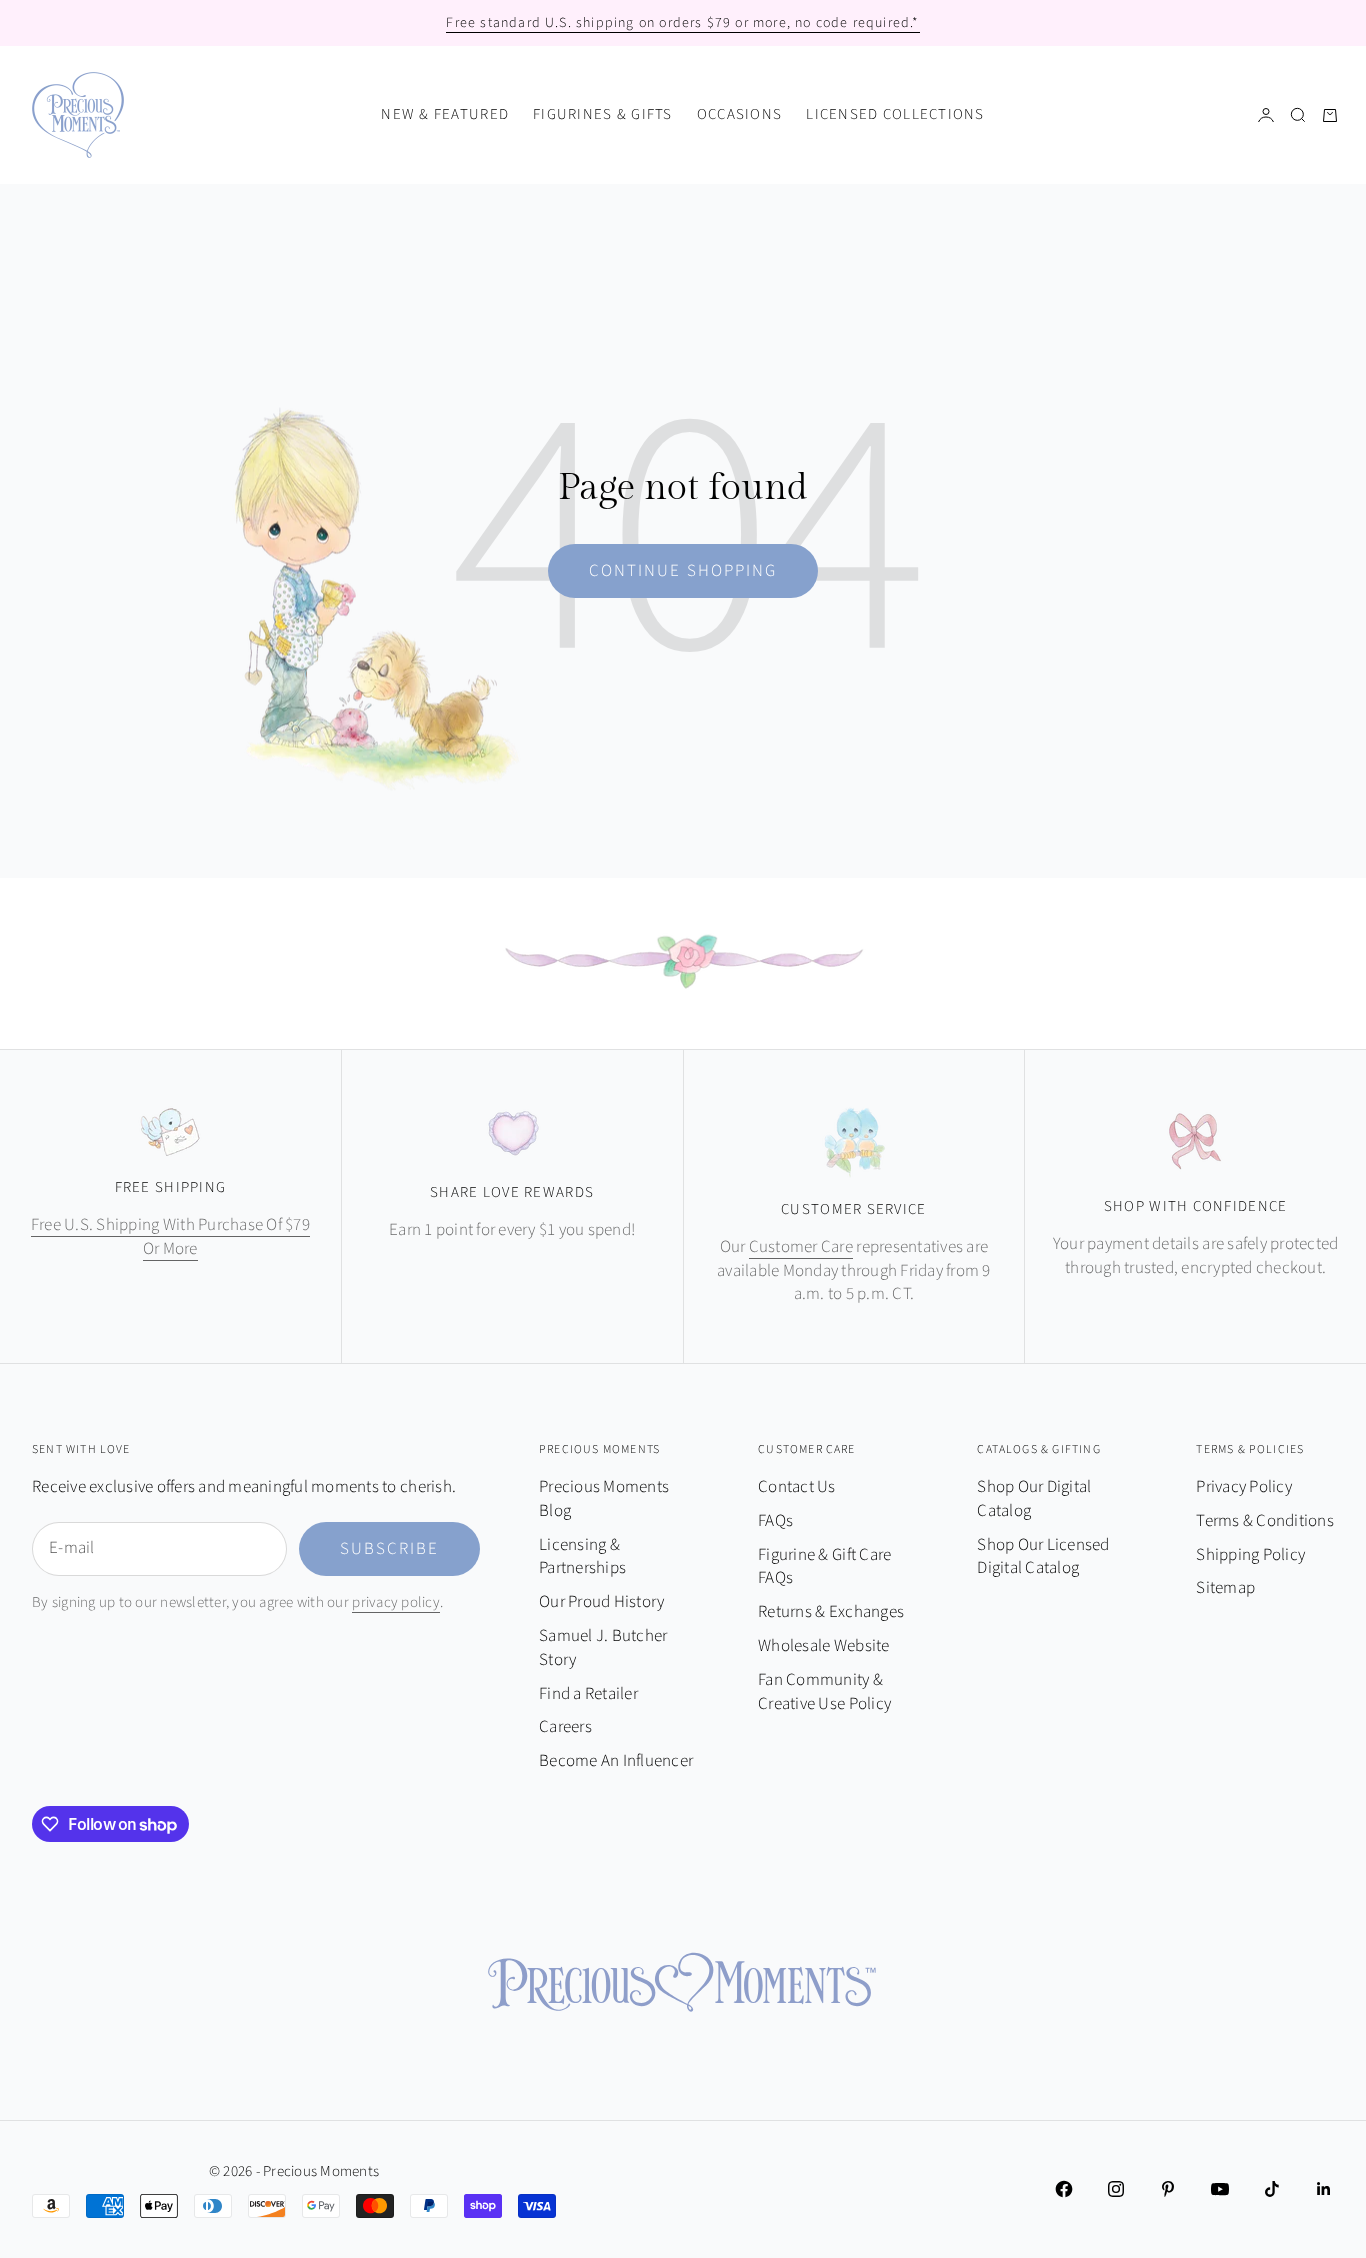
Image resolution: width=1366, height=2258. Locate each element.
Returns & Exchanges (831, 1612)
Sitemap (1225, 1588)
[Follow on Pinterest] (1168, 2189)
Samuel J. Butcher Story (603, 1648)
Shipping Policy (1250, 1555)
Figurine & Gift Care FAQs (824, 1567)
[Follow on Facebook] (1064, 2189)
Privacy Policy (1244, 1487)
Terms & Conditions (1265, 1521)
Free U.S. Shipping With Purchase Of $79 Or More (170, 1237)
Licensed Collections (895, 114)
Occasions (739, 114)
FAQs (775, 1521)
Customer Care (801, 1247)
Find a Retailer (588, 1694)
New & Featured (445, 114)
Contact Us (797, 1487)
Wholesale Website (823, 1646)
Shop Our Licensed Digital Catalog (1043, 1557)
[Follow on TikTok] (1272, 2189)
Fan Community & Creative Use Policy (824, 1692)
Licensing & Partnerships (582, 1557)
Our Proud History (601, 1602)
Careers (565, 1727)
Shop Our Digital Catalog (1034, 1499)
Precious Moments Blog (604, 1499)
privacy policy (396, 1602)
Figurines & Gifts (603, 114)
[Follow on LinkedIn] (1324, 2189)
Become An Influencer (616, 1761)
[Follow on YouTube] (1220, 2189)
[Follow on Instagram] (1116, 2189)
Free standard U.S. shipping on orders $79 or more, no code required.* (682, 23)
